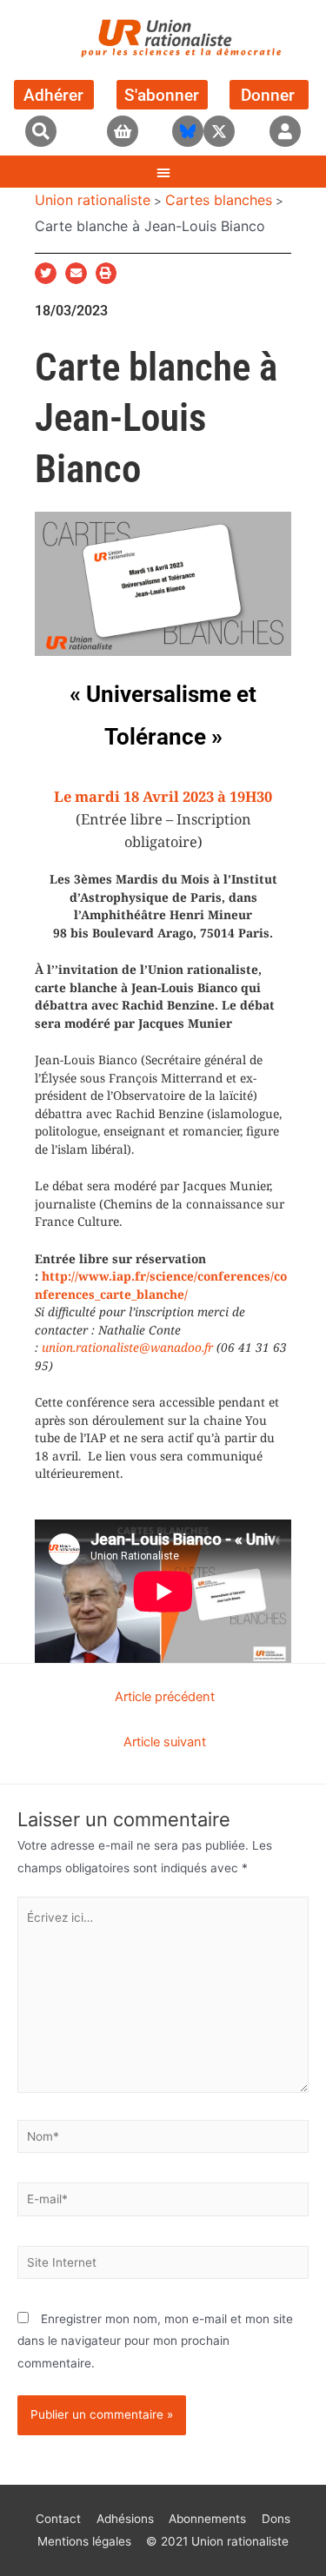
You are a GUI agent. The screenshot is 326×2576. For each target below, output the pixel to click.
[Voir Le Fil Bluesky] (188, 131)
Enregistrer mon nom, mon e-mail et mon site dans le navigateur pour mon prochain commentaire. (155, 2341)
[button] (41, 131)
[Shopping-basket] (123, 131)
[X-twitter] (219, 131)
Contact (58, 2519)
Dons (276, 2519)
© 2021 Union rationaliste (217, 2541)
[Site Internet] (163, 2266)
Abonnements (207, 2519)
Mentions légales (84, 2541)
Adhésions (125, 2519)
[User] (285, 131)
